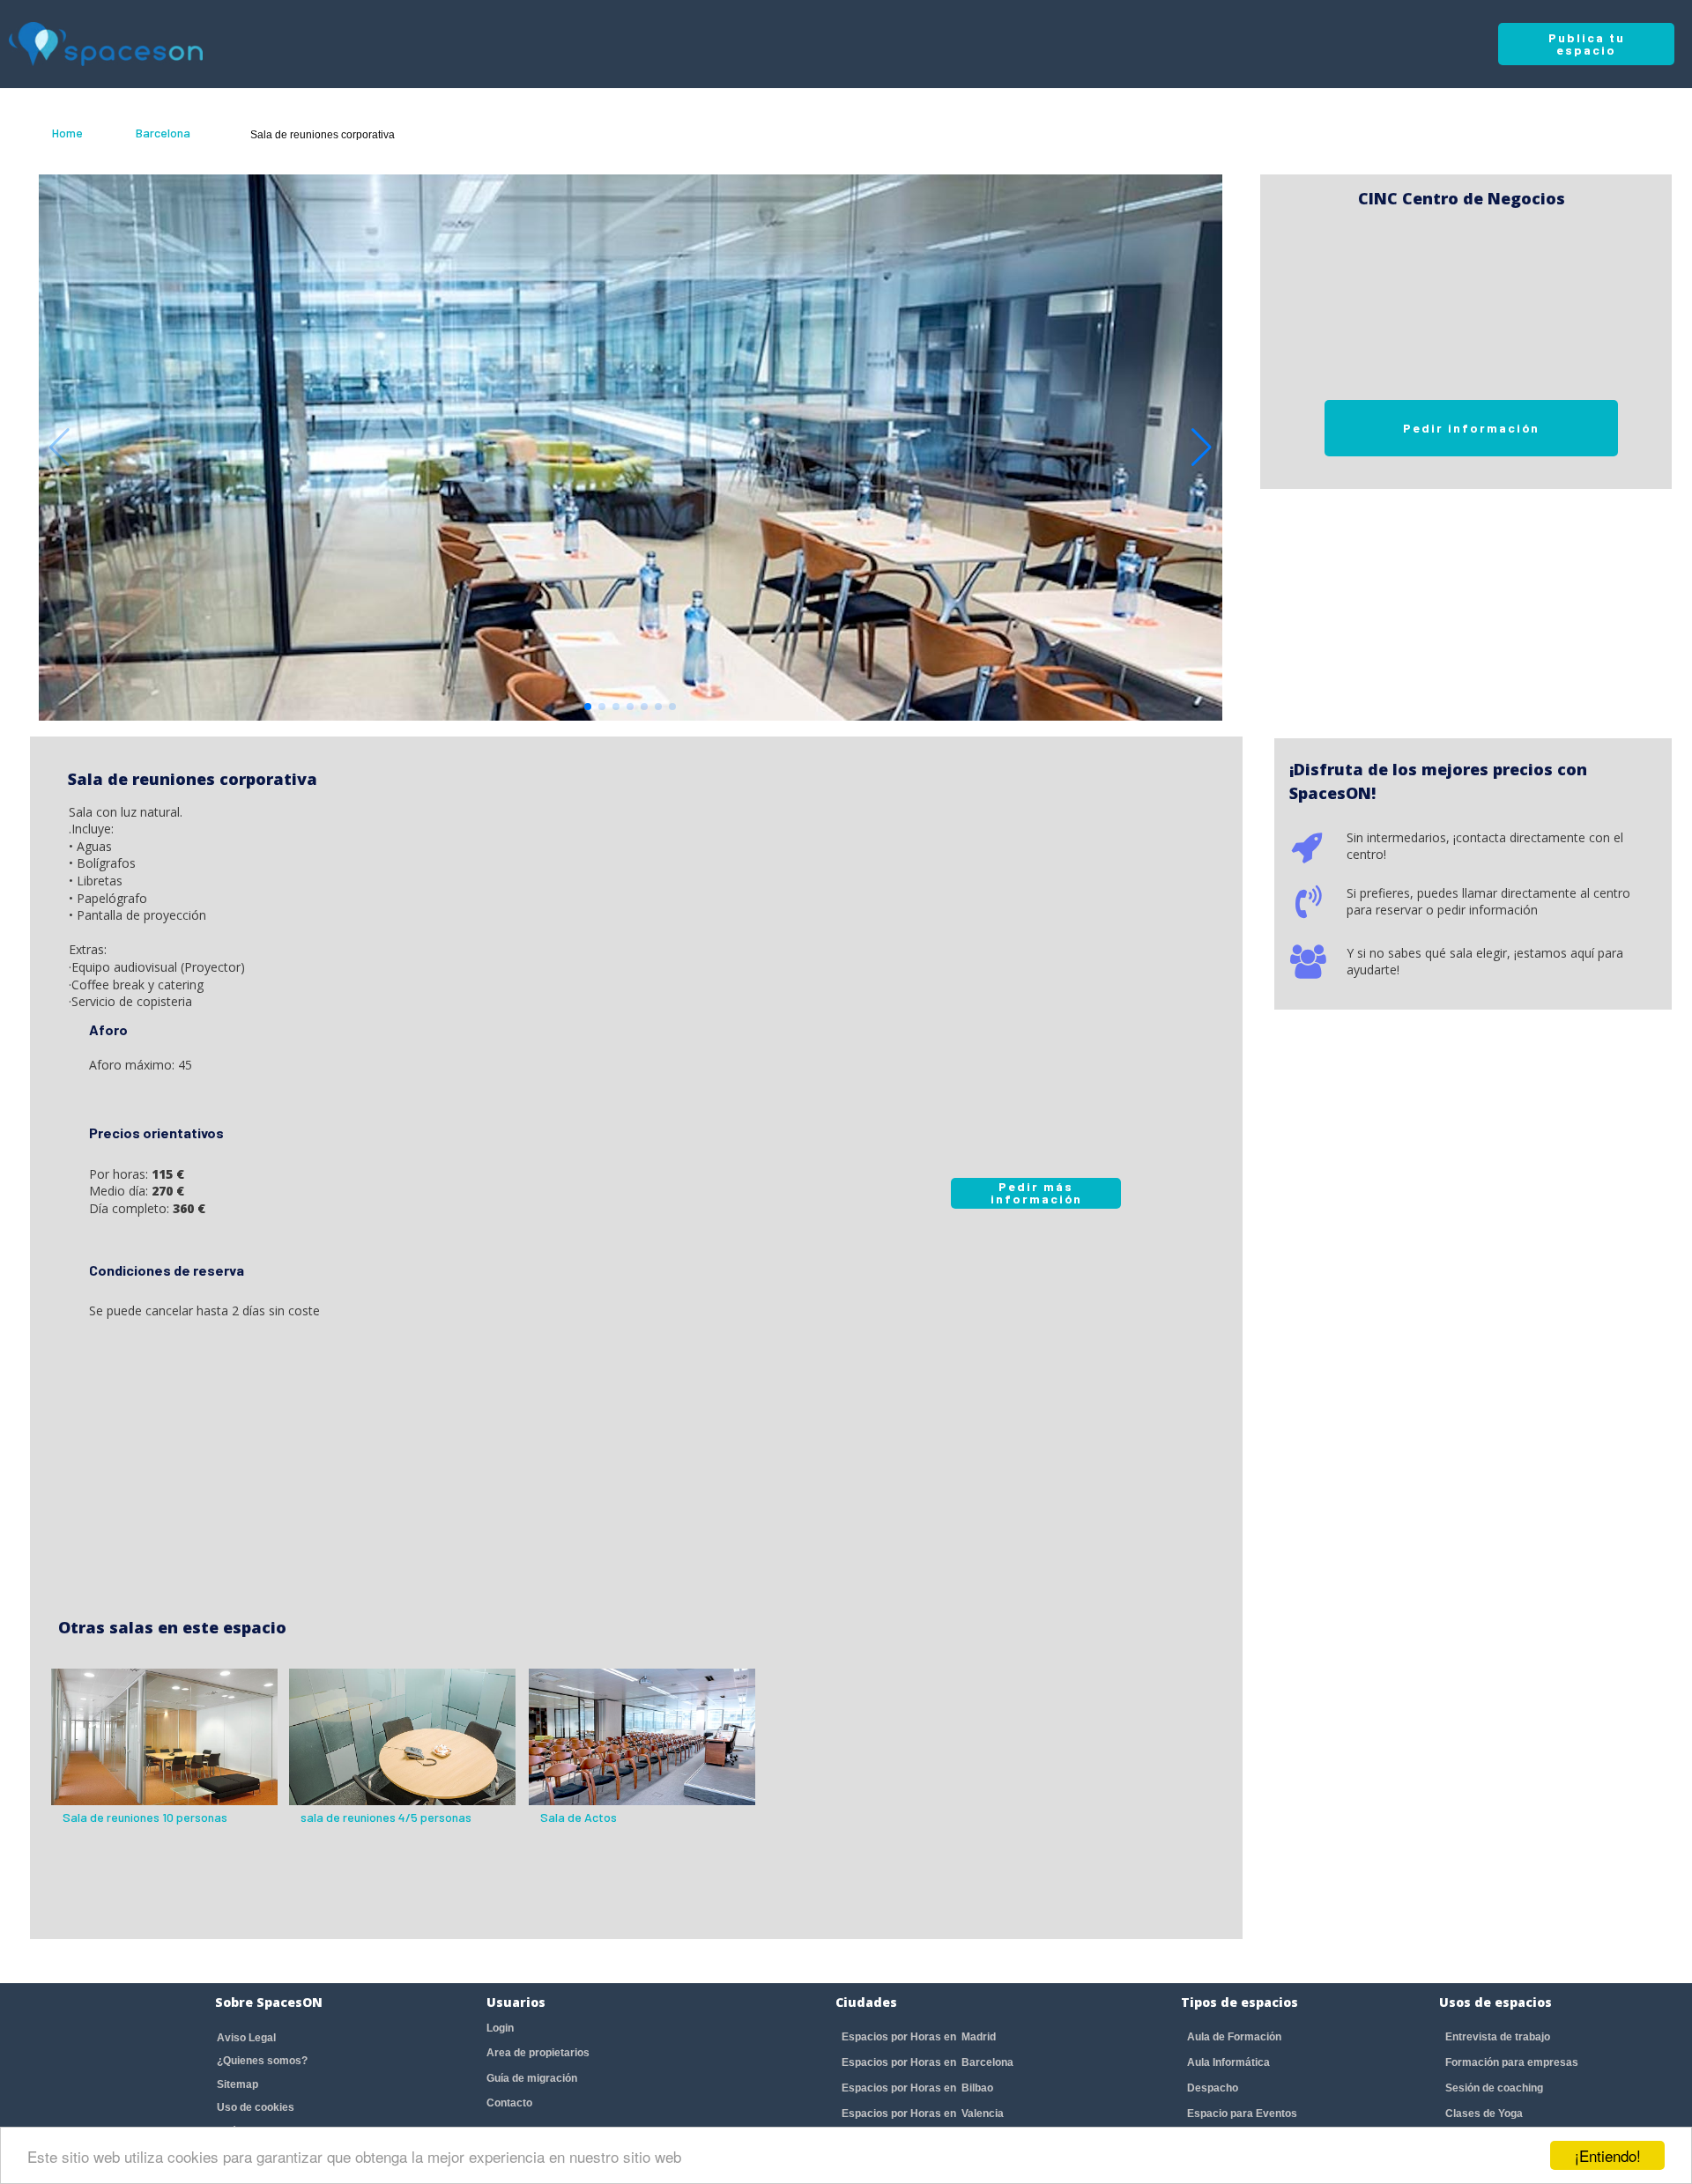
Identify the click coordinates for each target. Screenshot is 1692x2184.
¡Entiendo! (1608, 2155)
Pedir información (1471, 428)
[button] (1202, 448)
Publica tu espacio (1587, 44)
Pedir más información (1036, 1192)
